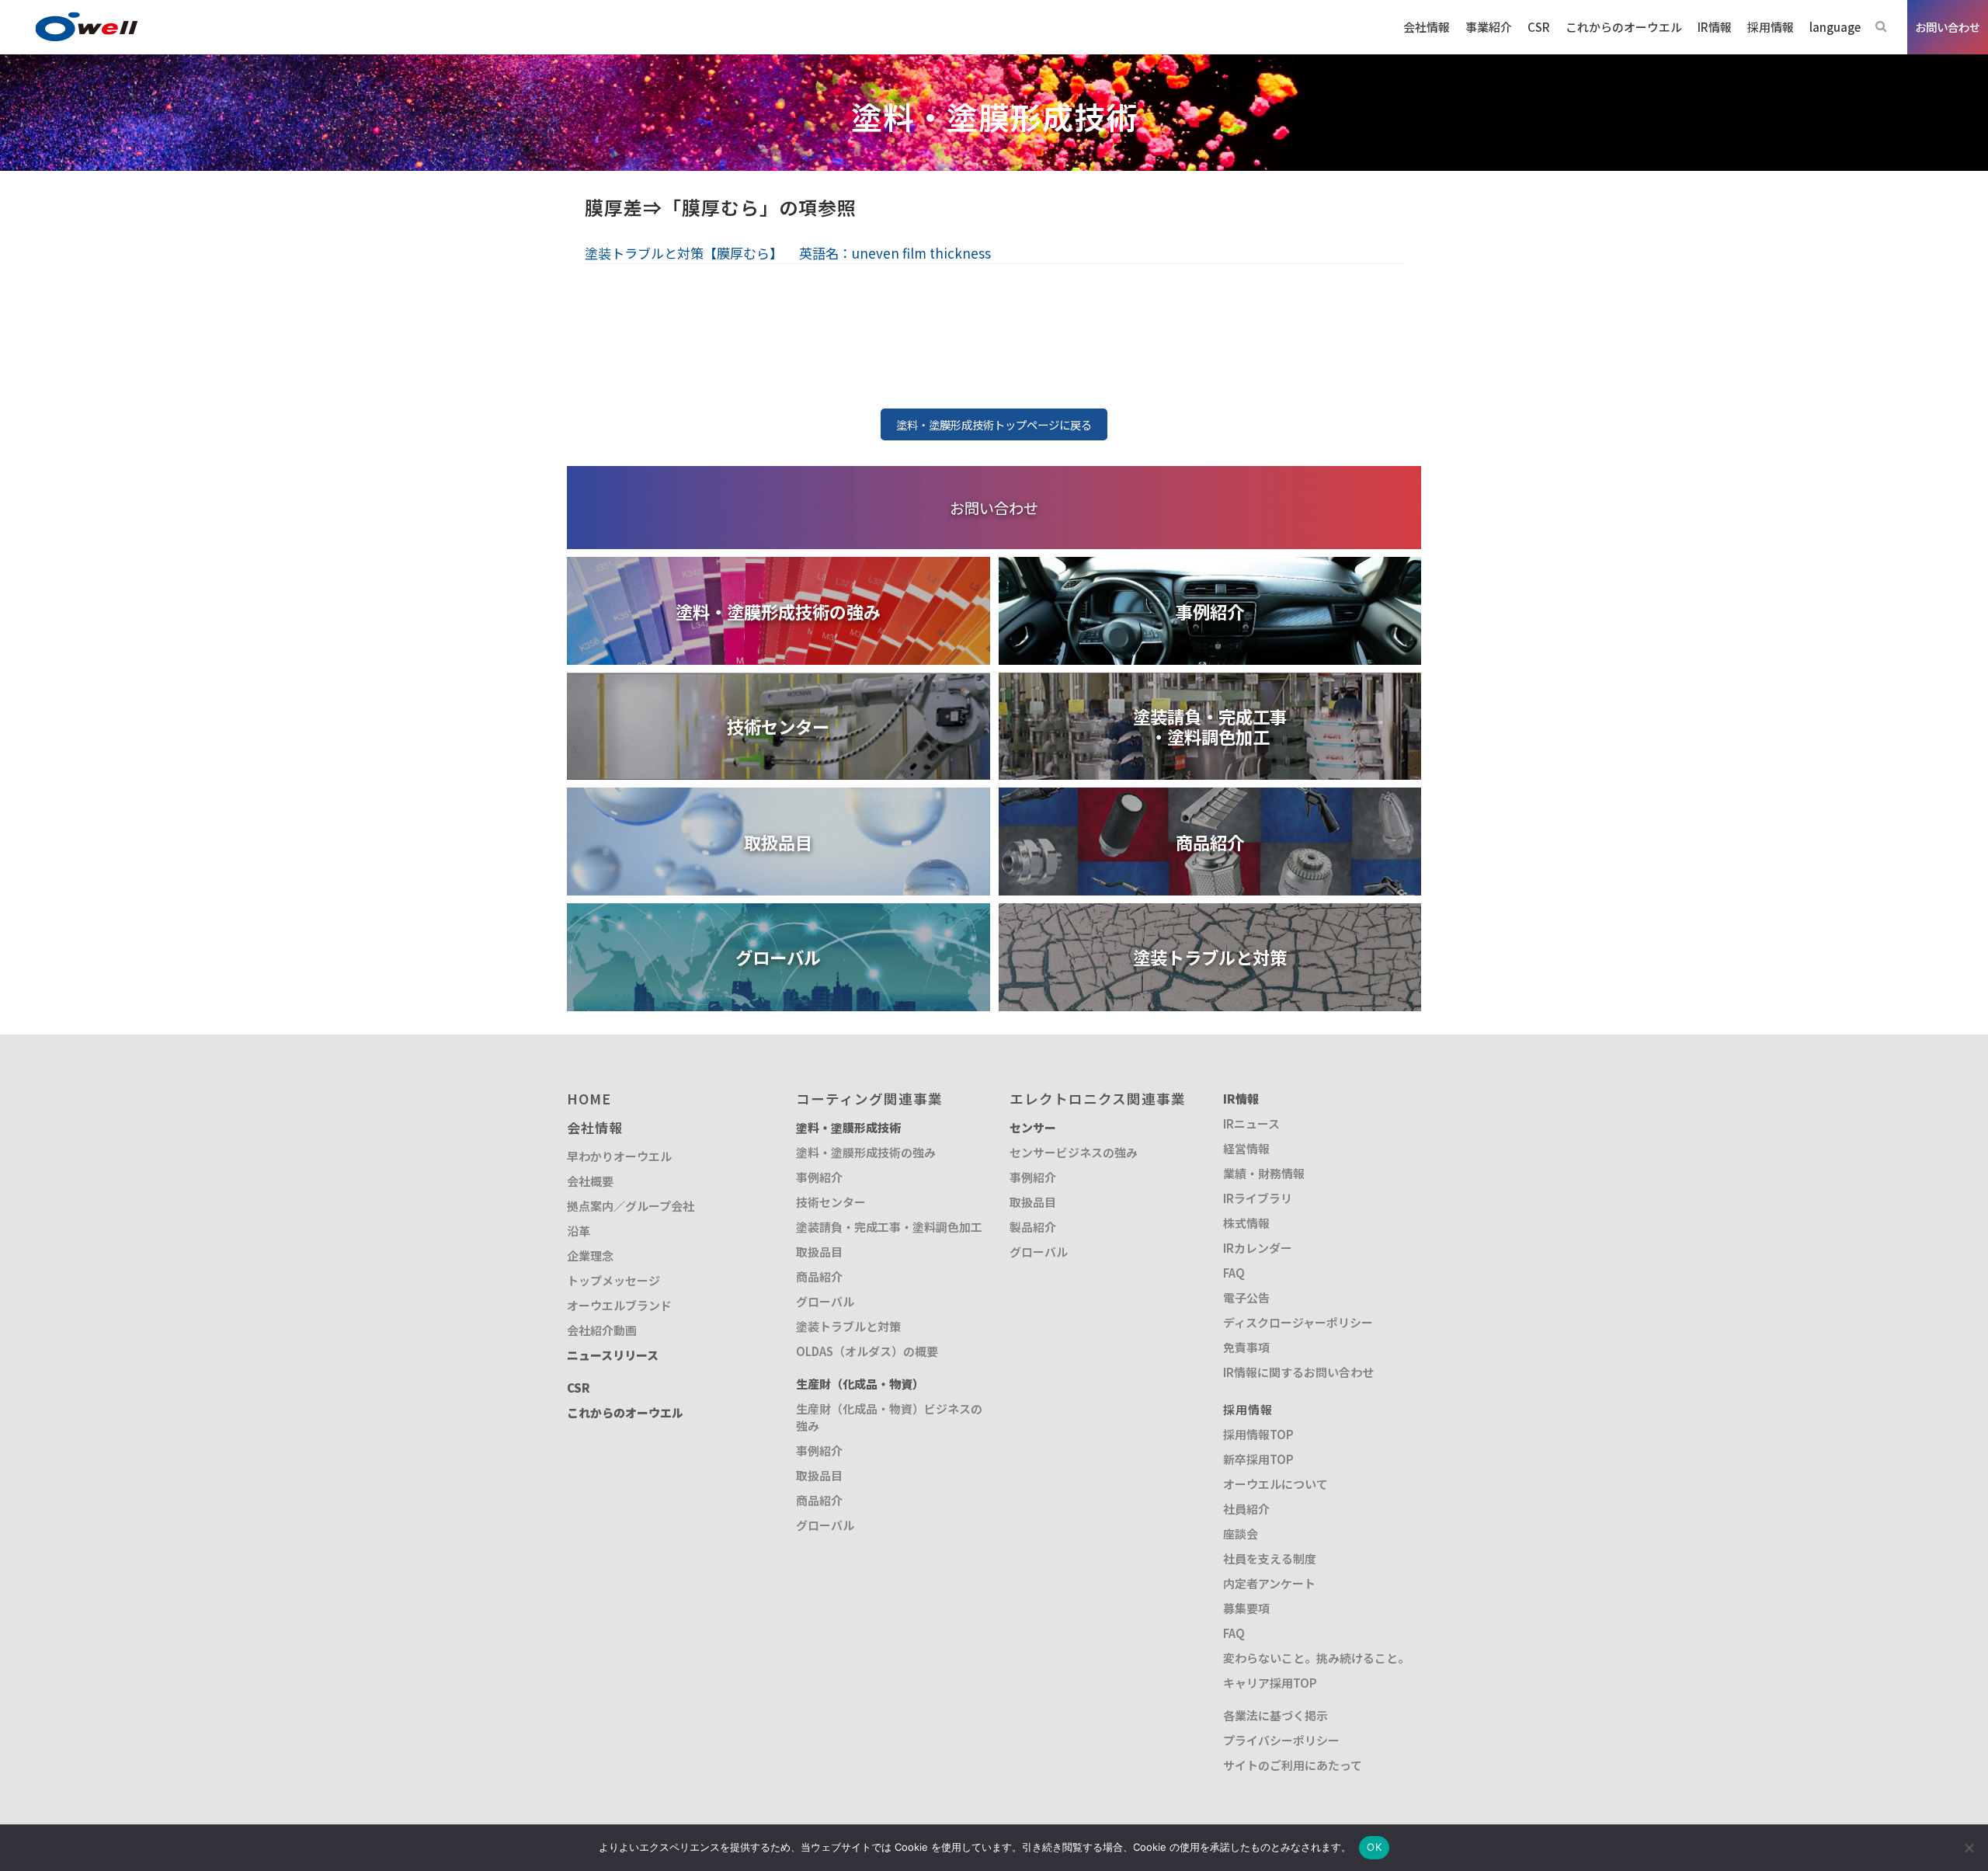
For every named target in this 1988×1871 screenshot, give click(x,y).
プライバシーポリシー (1281, 1740)
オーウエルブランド (619, 1305)
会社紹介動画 (602, 1330)
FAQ (1234, 1273)
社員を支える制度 (1270, 1558)
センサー (1033, 1127)
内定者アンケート (1269, 1583)
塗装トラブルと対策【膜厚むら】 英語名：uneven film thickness (788, 253)
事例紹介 (819, 1177)
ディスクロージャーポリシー (1298, 1322)
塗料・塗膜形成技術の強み (866, 1152)
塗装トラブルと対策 (848, 1326)
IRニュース (1251, 1123)
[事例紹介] (1210, 567)
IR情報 (1241, 1099)
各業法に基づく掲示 (1276, 1715)
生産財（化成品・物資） (860, 1384)
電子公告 (1246, 1297)
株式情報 (1246, 1223)
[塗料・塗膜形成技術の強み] (779, 567)
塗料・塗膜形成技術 (848, 1127)
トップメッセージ (613, 1280)
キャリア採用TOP (1270, 1683)
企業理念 (590, 1255)
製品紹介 (1033, 1227)
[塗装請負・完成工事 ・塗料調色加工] (1210, 682)
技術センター (831, 1202)
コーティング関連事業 (869, 1099)
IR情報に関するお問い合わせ (1298, 1372)
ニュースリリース (613, 1355)
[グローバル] (779, 913)
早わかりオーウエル (619, 1156)
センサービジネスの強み (1074, 1152)
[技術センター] (779, 682)
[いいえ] (1969, 1848)
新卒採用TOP (1258, 1459)
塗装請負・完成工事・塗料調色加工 (889, 1227)
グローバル (825, 1301)
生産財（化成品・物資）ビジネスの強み (889, 1417)
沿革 (579, 1231)
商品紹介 (819, 1276)
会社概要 (590, 1181)
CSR (579, 1388)
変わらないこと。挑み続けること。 (1316, 1658)
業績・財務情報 (1264, 1173)
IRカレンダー (1258, 1248)
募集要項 (1246, 1608)
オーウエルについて (1276, 1484)
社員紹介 (1246, 1509)
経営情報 (1246, 1148)
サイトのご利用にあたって (1293, 1765)
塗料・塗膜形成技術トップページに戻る (994, 424)
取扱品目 (819, 1252)
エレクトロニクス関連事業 (1098, 1099)
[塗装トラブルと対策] (1210, 913)
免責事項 (1246, 1347)
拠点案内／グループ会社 (631, 1206)
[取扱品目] (779, 797)
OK (1374, 1847)
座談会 (1241, 1534)
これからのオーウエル (625, 1412)
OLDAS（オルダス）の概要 (867, 1351)
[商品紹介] (1210, 797)
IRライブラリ (1258, 1198)
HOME (589, 1099)
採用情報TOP (1258, 1434)
